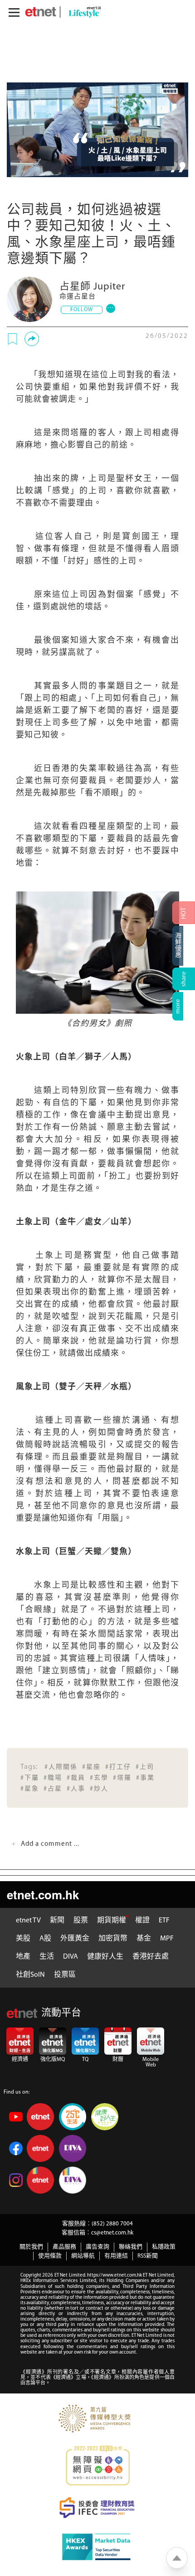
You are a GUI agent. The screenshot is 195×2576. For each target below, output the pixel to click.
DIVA (71, 1957)
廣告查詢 (97, 2247)
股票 (81, 1921)
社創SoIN (30, 1975)
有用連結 (116, 2256)
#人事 (76, 1789)
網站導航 (83, 2256)
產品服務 (64, 2247)
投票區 (65, 1975)
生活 (47, 1957)
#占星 (53, 1789)
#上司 (145, 1767)
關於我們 (31, 2247)
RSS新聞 (148, 2256)
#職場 (53, 1778)
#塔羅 (122, 1778)
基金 (144, 1939)
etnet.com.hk (43, 1895)
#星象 (30, 1789)
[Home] (41, 12)
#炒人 (99, 1789)
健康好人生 (105, 1957)
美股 (23, 1939)
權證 (142, 1921)
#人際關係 (61, 1767)
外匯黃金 (75, 1939)
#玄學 (99, 1778)
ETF (164, 1921)
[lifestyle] (83, 12)
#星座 (91, 1767)
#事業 (145, 1778)
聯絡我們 (131, 2247)
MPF (167, 1939)
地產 (23, 1957)
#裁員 (76, 1778)
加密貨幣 (113, 1939)
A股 (45, 1939)
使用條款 (50, 2256)
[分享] (32, 339)
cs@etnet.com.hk (112, 2233)
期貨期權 (112, 1921)
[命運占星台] (29, 299)
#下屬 (30, 1778)
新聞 (57, 1921)
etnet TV (28, 1921)
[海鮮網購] (184, 946)
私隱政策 (164, 2247)
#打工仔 (118, 1767)
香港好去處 (151, 1957)
